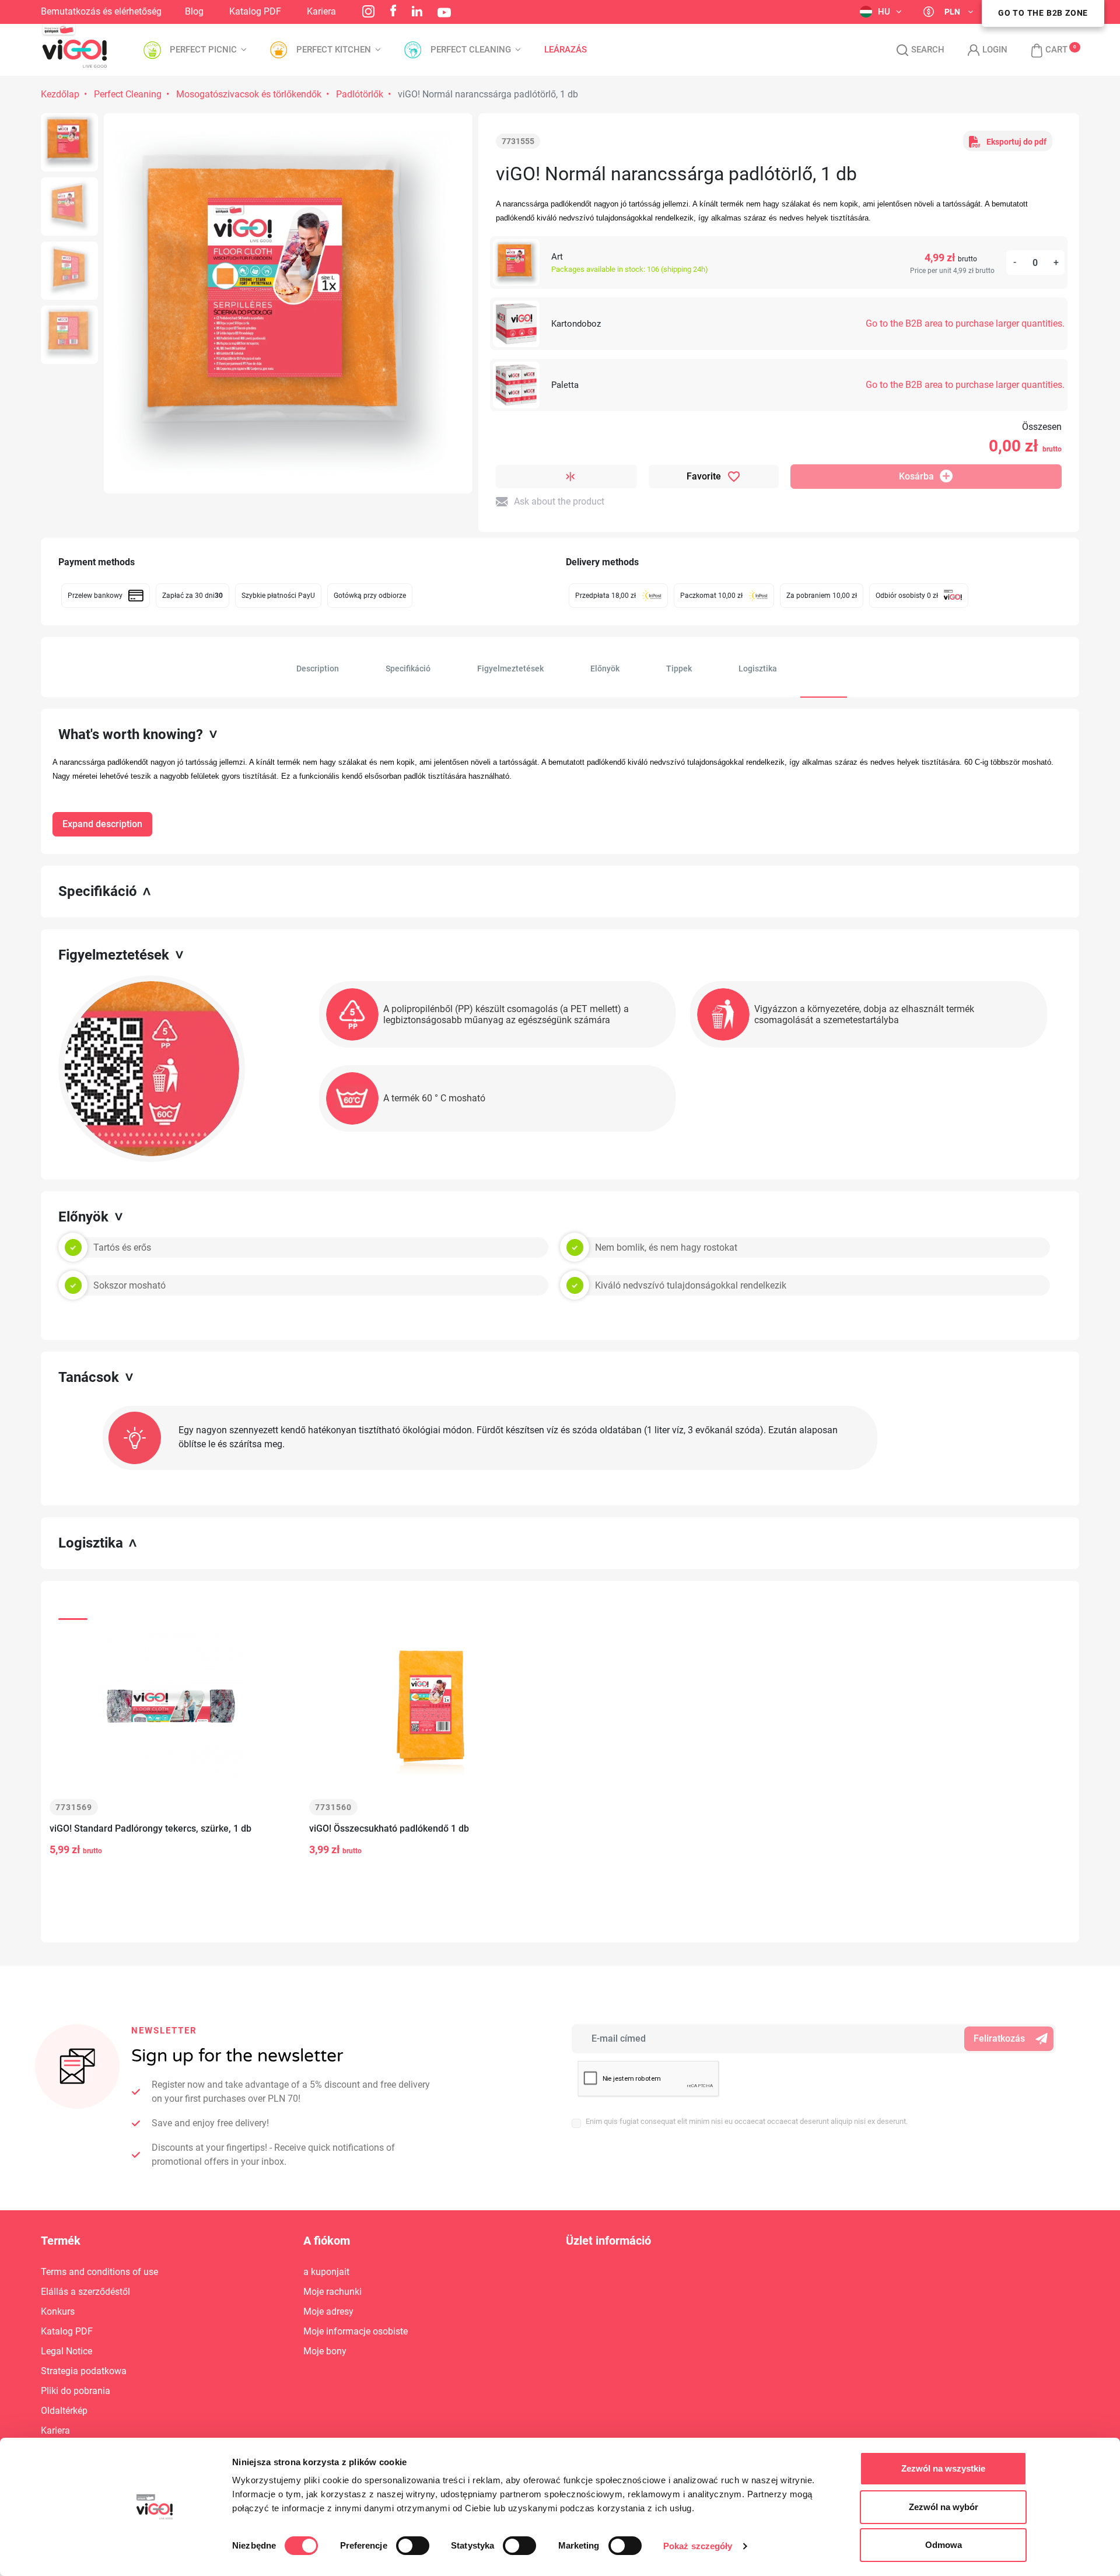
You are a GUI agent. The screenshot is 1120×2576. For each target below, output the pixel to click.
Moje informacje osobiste (356, 2331)
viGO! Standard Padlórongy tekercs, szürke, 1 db (150, 1828)
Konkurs (58, 2311)
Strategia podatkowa (84, 2371)
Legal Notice (66, 2351)
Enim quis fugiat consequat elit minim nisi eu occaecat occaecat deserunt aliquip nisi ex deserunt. (747, 2121)
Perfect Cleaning (128, 94)
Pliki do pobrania (76, 2391)
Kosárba (916, 476)
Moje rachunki (332, 2292)
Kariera (321, 11)
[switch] (413, 2546)
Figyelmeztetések (510, 668)
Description (318, 668)
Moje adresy (328, 2311)
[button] (1043, 50)
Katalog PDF (255, 11)
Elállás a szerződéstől (85, 2292)
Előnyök (605, 668)
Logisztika (758, 668)
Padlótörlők (360, 94)
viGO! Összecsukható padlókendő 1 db (389, 1828)
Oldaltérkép (64, 2411)
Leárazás (566, 50)
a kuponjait (326, 2272)
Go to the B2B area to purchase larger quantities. (965, 323)
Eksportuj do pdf (1016, 142)
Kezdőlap (60, 94)
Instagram (368, 11)
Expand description (102, 824)
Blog (194, 11)
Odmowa (944, 2545)
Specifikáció (408, 668)
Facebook (393, 10)
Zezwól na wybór (944, 2507)
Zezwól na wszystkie (943, 2468)
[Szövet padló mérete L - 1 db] (69, 142)
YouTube (444, 13)
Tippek (679, 668)
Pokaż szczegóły (698, 2546)
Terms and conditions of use (99, 2272)
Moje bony (325, 2351)
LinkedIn (417, 11)
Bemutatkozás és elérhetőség (101, 11)
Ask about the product (559, 501)
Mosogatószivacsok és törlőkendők (249, 94)
